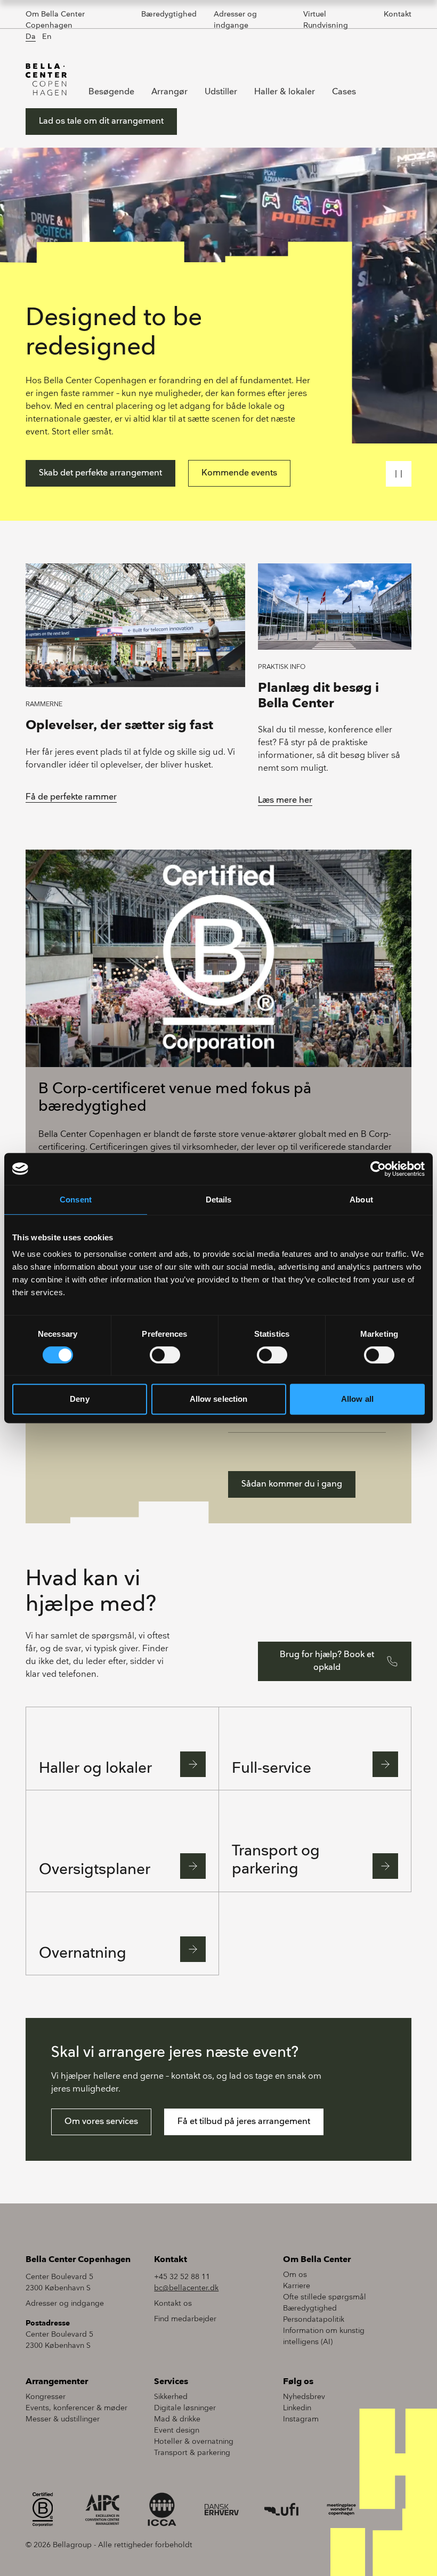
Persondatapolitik (314, 2319)
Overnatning (83, 1953)
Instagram (301, 2419)
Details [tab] (219, 1200)
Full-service (272, 1768)
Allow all (357, 1399)
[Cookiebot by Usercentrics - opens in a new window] (378, 1169)
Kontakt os (173, 2303)
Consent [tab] (76, 1200)
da (31, 37)
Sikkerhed (171, 2397)
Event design (177, 2430)
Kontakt (398, 14)
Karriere (297, 2286)
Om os (295, 2275)
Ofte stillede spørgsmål (325, 2297)
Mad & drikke (177, 2419)
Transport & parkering (192, 2453)
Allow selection (219, 1399)
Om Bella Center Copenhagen (55, 20)
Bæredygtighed (169, 14)
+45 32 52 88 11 (182, 2277)
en (47, 37)
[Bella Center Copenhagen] (46, 79)
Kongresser (46, 2397)
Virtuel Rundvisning (326, 20)
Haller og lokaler (95, 1768)
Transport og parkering (276, 1860)
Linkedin (297, 2408)
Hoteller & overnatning (194, 2441)
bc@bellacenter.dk (186, 2288)
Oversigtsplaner (95, 1870)
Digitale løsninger (185, 2408)
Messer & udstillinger (63, 2419)
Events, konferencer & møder (76, 2408)
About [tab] (361, 1200)
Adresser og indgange (235, 20)
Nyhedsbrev (304, 2397)
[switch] (165, 1355)
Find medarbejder (185, 2319)
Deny (79, 1399)
